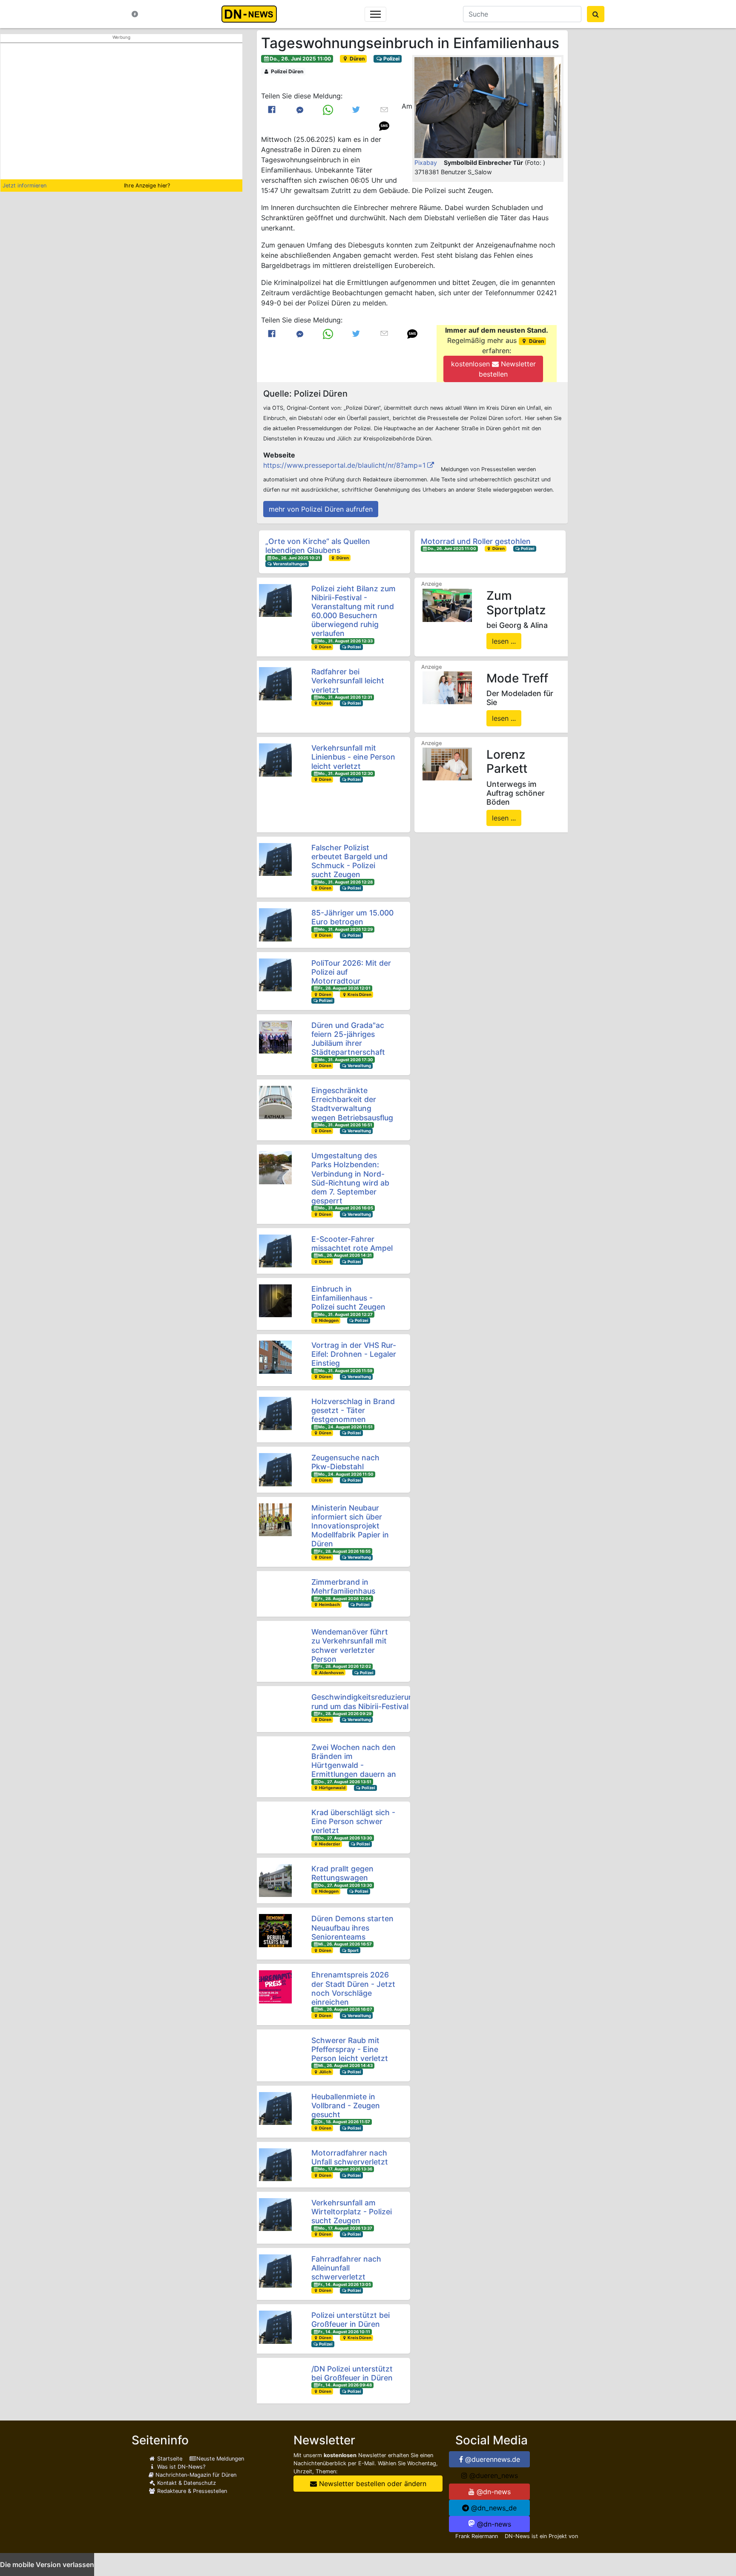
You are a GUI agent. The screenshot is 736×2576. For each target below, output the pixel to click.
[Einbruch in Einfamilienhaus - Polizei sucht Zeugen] (275, 1301)
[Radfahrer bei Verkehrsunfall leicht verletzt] (275, 684)
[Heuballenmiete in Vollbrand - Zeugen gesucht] (275, 2108)
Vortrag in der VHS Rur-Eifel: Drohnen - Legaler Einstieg (354, 1354)
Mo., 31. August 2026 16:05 (346, 1208)
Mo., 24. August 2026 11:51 (345, 1427)
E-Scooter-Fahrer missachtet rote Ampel (352, 1243)
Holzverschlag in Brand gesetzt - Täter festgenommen (353, 1410)
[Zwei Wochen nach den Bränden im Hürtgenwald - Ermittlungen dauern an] (275, 1759)
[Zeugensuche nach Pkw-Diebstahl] (275, 1469)
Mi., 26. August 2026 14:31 (345, 1255)
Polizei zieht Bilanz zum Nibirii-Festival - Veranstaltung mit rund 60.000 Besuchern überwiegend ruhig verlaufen (354, 611)
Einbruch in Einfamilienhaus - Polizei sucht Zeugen (348, 1298)
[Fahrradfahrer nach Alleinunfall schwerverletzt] (275, 2271)
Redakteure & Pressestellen (191, 2491)
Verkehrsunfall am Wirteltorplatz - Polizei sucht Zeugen (352, 2212)
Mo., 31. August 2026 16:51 (345, 1125)
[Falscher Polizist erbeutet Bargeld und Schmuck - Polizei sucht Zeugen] (275, 859)
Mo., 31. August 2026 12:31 (345, 697)
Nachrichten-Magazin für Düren (195, 2475)
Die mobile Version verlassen (47, 2564)
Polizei (391, 59)
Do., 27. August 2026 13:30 (345, 1838)
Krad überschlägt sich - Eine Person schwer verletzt (353, 1821)
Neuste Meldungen (220, 2459)
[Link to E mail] (384, 109)
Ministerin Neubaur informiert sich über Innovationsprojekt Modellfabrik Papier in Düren (350, 1526)
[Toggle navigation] (375, 14)
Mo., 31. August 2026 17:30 (346, 1060)
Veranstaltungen (290, 564)
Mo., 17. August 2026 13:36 (345, 2169)
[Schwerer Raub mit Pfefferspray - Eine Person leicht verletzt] (275, 2052)
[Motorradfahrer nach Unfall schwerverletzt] (275, 2165)
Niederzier (329, 1844)
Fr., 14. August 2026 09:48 (345, 2385)
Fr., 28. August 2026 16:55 (344, 1551)
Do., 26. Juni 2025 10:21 (296, 558)
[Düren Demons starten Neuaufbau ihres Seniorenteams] (275, 1930)
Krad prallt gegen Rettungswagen (342, 1873)
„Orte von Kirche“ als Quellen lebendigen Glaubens (318, 546)
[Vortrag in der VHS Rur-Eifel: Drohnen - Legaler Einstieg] (275, 1357)
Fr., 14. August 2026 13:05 (345, 2284)
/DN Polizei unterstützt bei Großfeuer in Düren (352, 2373)
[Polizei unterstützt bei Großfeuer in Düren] (275, 2327)
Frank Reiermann (477, 2536)
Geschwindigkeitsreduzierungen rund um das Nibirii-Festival (369, 1701)
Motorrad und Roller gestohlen (476, 541)
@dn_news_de (493, 2508)
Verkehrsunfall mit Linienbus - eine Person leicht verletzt (353, 757)
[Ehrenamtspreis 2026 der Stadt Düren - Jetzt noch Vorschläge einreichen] (275, 1987)
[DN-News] (252, 14)
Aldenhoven (331, 1673)
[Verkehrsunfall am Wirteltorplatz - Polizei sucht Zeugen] (275, 2215)
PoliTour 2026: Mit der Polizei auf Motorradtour (351, 972)
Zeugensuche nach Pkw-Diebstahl (345, 1462)
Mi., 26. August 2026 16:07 (345, 2009)
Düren (356, 59)
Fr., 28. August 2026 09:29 (345, 1714)
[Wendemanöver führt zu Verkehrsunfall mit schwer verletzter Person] (275, 1644)
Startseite (169, 2459)
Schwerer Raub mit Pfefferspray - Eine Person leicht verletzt (350, 2049)
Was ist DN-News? (180, 2467)
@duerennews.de (492, 2459)
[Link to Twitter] (356, 109)
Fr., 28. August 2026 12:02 (345, 1666)
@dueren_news (493, 2475)
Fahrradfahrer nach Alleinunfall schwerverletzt (346, 2268)
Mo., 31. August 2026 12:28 (345, 882)
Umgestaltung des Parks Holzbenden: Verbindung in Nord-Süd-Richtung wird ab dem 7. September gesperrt (350, 1178)
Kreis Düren (359, 994)
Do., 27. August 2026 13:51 (345, 1782)
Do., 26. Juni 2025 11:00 (300, 59)
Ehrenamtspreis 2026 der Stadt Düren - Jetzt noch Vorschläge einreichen (353, 1988)
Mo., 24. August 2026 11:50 (346, 1474)
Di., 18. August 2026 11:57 (344, 2122)
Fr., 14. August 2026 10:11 (344, 2332)
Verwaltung (359, 1066)
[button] (488, 108)
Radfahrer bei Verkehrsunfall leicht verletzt (348, 681)
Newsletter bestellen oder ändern (372, 2484)
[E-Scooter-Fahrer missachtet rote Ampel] (275, 1251)
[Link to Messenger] (300, 109)
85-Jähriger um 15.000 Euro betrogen (352, 917)
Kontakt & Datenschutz (186, 2483)
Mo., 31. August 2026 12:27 (345, 1314)
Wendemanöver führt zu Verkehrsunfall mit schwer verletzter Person (350, 1645)
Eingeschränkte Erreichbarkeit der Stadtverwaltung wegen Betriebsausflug (352, 1104)
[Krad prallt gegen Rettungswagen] (275, 1881)
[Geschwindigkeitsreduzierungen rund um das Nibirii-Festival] (275, 1709)
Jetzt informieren (24, 186)
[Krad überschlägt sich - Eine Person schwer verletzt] (275, 1824)
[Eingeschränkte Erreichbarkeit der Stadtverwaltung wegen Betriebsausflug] (275, 1102)
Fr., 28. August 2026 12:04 (345, 1599)
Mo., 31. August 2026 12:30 (346, 773)
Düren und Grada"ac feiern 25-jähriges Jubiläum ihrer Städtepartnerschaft (348, 1039)
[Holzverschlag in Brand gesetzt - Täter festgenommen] (275, 1413)
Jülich (325, 2072)
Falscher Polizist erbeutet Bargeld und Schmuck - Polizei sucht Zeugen (349, 861)
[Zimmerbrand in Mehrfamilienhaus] (275, 1594)
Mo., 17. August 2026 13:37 (345, 2228)
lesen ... (504, 641)
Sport (353, 1950)
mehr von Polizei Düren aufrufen (321, 509)
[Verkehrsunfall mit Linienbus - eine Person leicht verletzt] (275, 760)
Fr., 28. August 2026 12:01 (344, 988)
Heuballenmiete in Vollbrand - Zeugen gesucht (346, 2105)
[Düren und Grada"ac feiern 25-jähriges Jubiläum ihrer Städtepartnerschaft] (275, 1037)
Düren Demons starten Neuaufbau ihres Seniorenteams (352, 1927)
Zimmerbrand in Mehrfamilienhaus (343, 1586)
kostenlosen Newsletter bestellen (493, 369)
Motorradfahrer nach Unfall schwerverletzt (350, 2157)
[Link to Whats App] (328, 109)
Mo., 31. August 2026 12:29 (345, 929)
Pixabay (426, 163)
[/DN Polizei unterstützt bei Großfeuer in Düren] (275, 2381)
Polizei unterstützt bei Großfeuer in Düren (351, 2320)
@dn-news (493, 2492)
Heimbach (329, 1605)
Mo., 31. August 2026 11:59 (345, 1371)
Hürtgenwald (332, 1788)
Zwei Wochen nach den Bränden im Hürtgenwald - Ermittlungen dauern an (354, 1761)
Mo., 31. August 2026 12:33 (345, 641)
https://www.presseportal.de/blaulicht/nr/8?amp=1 (344, 465)
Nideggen (328, 1320)
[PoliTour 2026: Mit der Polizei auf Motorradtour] (275, 975)
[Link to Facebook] (272, 109)
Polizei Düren (286, 71)
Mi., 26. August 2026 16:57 (345, 1944)
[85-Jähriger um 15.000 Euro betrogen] (275, 925)
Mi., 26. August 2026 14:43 (345, 2065)
